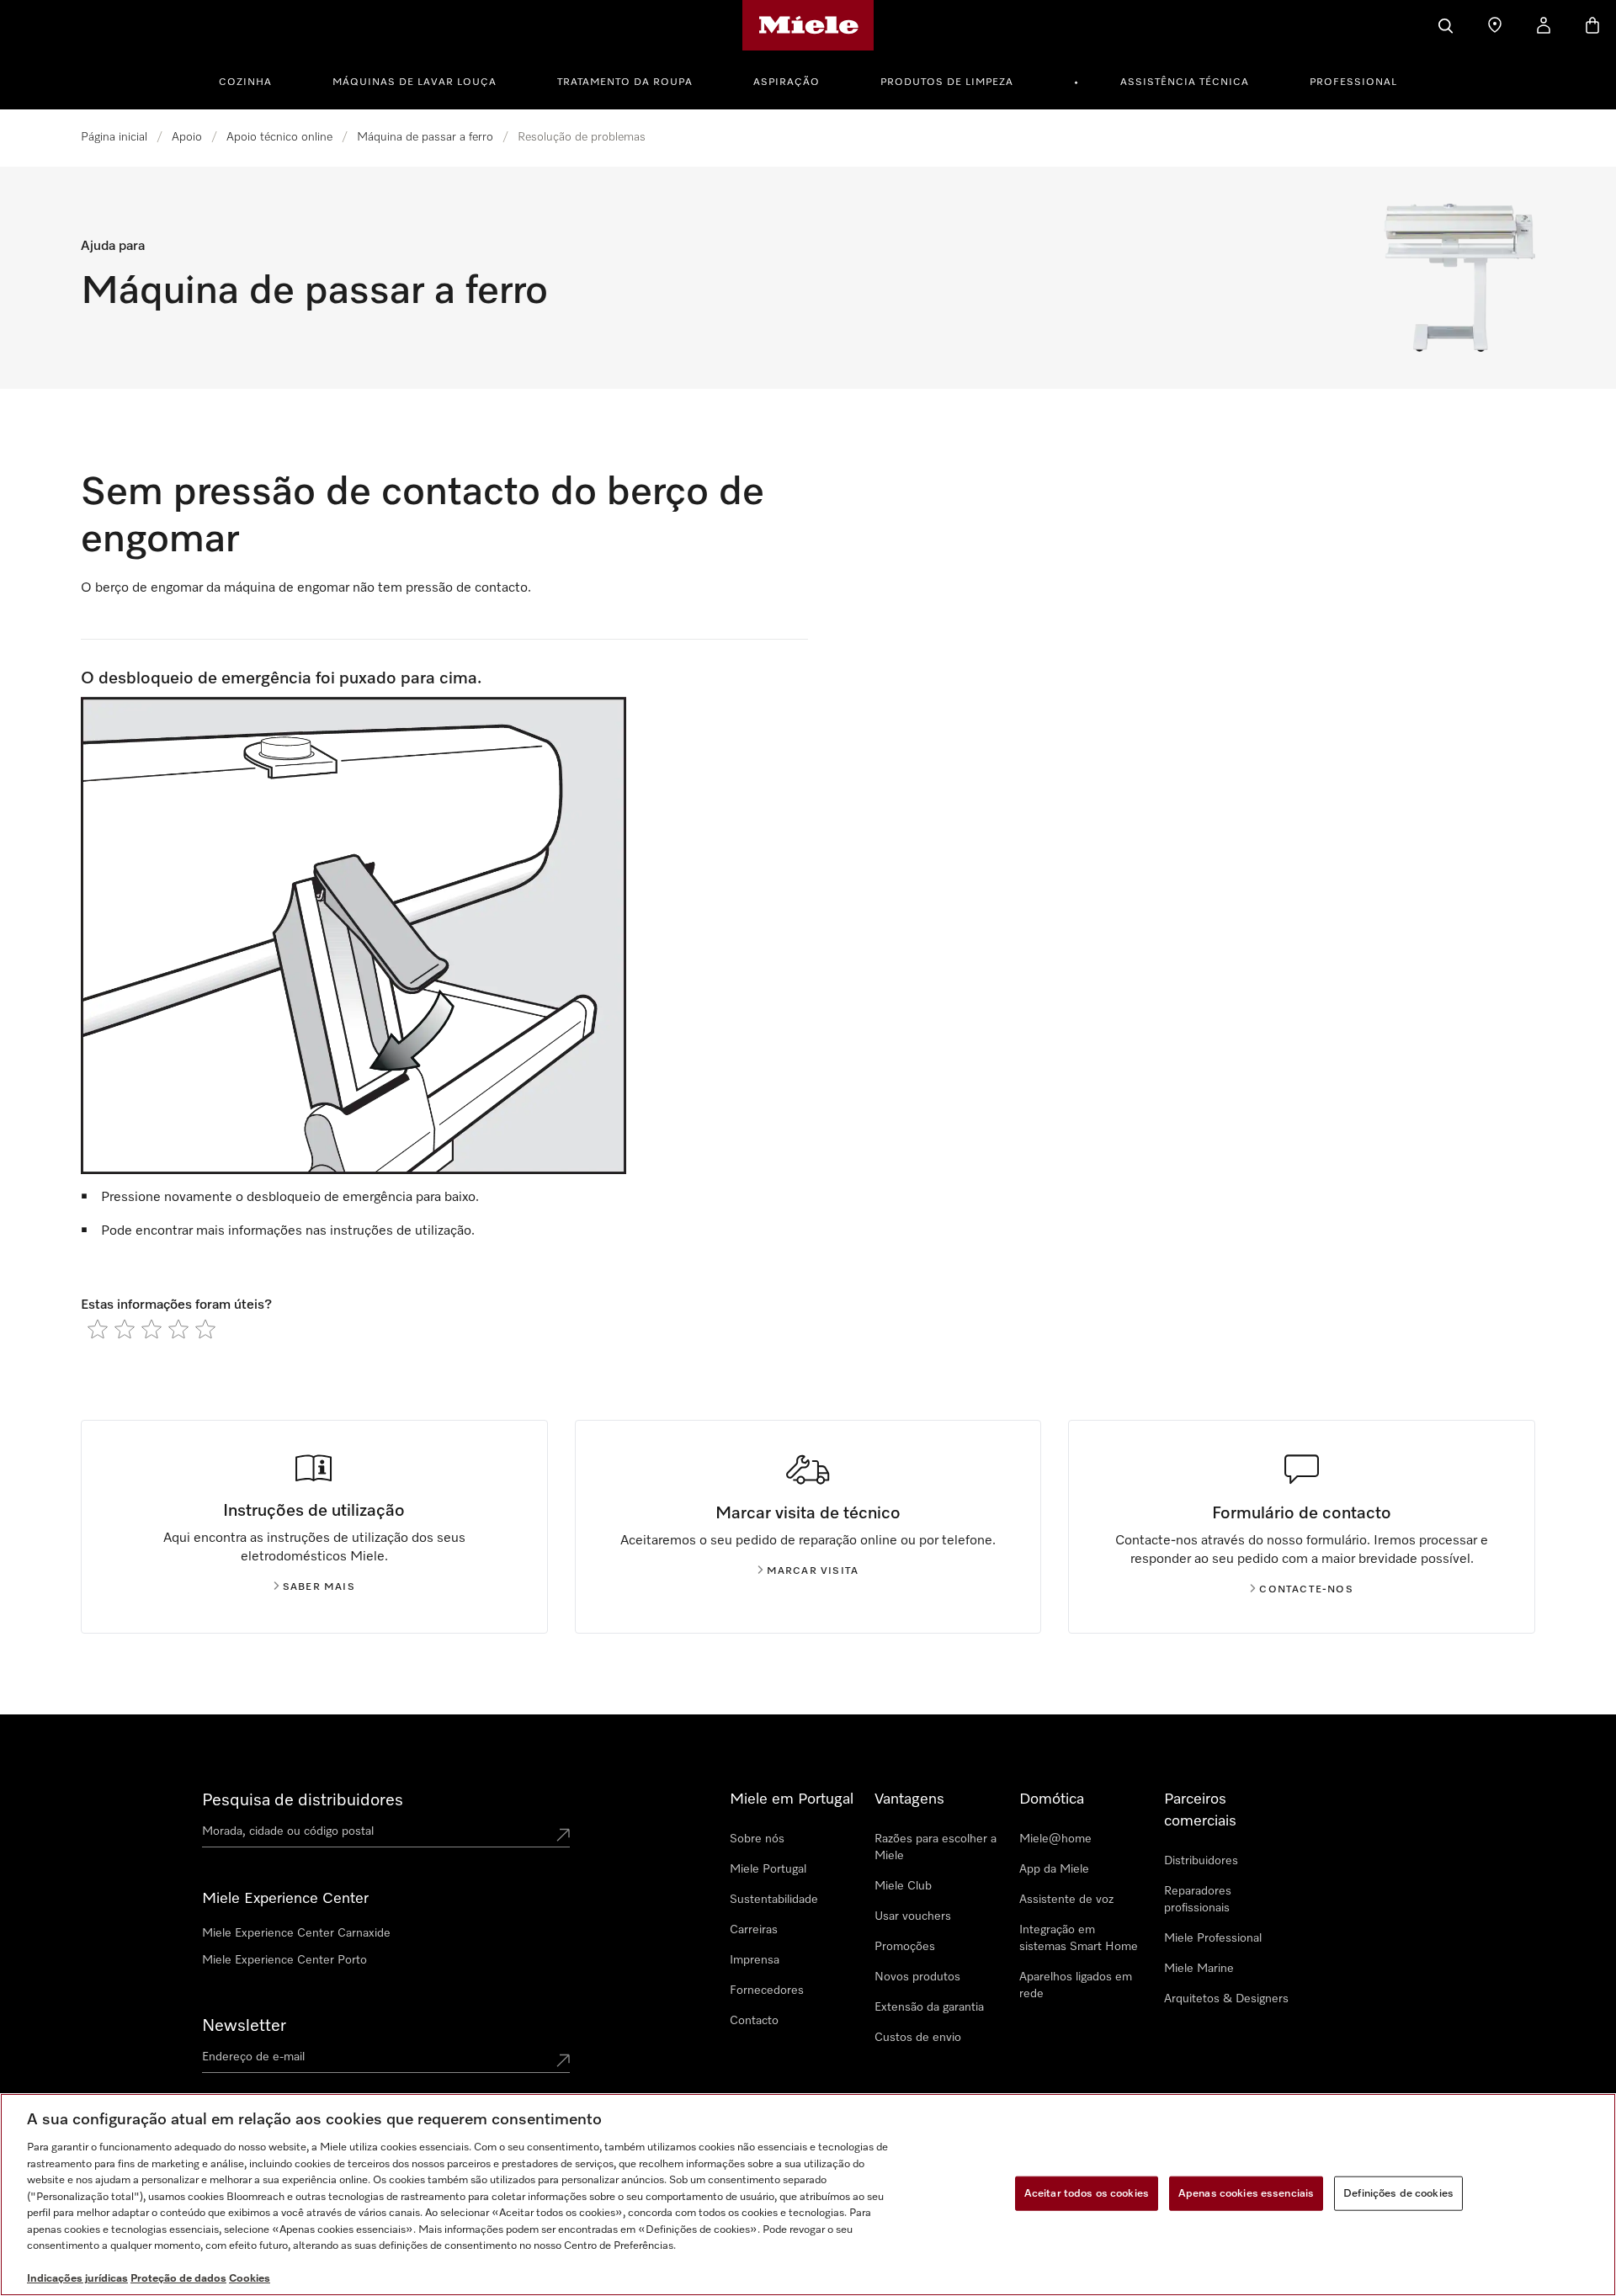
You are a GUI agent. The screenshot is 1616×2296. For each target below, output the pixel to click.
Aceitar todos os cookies (1087, 2193)
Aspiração (787, 82)
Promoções (905, 1947)
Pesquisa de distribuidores (303, 1800)
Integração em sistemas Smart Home (1079, 1938)
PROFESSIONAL (1353, 82)
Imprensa (755, 1960)
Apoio (187, 137)
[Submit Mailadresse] (563, 2060)
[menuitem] (255, 80)
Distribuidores (1201, 1861)
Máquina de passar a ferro (425, 137)
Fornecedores (767, 1990)
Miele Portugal (768, 1869)
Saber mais (319, 1587)
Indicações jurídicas (77, 2279)
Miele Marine (1199, 1969)
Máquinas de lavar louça (415, 82)
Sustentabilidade (774, 1900)
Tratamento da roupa (625, 82)
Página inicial (114, 137)
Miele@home (1055, 1839)
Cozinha (245, 82)
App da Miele (1054, 1869)
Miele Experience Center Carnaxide (296, 1933)
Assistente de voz (1066, 1900)
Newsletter (244, 2026)
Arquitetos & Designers (1226, 1999)
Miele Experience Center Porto (284, 1960)
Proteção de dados (178, 2279)
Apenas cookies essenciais (1246, 2193)
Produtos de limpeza (947, 82)
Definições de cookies (1398, 2193)
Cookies (250, 2279)
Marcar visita (813, 1571)
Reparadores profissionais (1198, 1900)
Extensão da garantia (929, 2007)
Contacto (754, 2021)
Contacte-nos (1306, 1590)
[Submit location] (563, 1835)
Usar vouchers (913, 1916)
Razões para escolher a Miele (936, 1847)
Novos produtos (917, 1977)
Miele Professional (1213, 1938)
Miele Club (903, 1886)
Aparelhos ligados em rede (1076, 1985)
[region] (808, 2195)
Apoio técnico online (279, 137)
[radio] (98, 1329)
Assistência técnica (1185, 82)
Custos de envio (918, 2038)
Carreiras (754, 1930)
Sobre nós (757, 1839)
